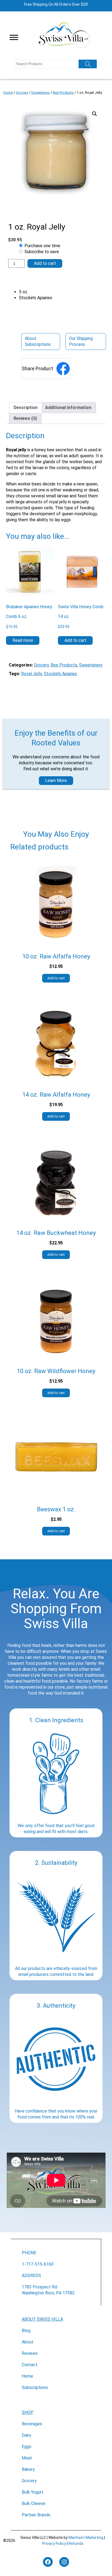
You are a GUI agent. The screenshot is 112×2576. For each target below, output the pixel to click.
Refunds (76, 2543)
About (28, 2342)
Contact (30, 2365)
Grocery (22, 93)
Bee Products (63, 93)
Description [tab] (26, 408)
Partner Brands (36, 2515)
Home (8, 93)
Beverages (32, 2424)
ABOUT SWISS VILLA (42, 2319)
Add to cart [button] (75, 640)
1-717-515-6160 (38, 2264)
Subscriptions (35, 2387)
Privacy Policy (54, 2543)
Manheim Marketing (86, 2538)
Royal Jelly (32, 674)
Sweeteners (40, 93)
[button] (95, 114)
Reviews (30, 2353)
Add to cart (45, 263)
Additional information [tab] (68, 408)
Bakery (28, 2469)
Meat (27, 2458)
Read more (23, 640)
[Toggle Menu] (14, 37)
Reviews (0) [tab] (25, 418)
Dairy (27, 2435)
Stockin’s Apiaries (60, 674)
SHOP (28, 2412)
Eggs (27, 2447)
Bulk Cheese (34, 2503)
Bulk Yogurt (33, 2492)
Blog (26, 2331)
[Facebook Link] (63, 369)
